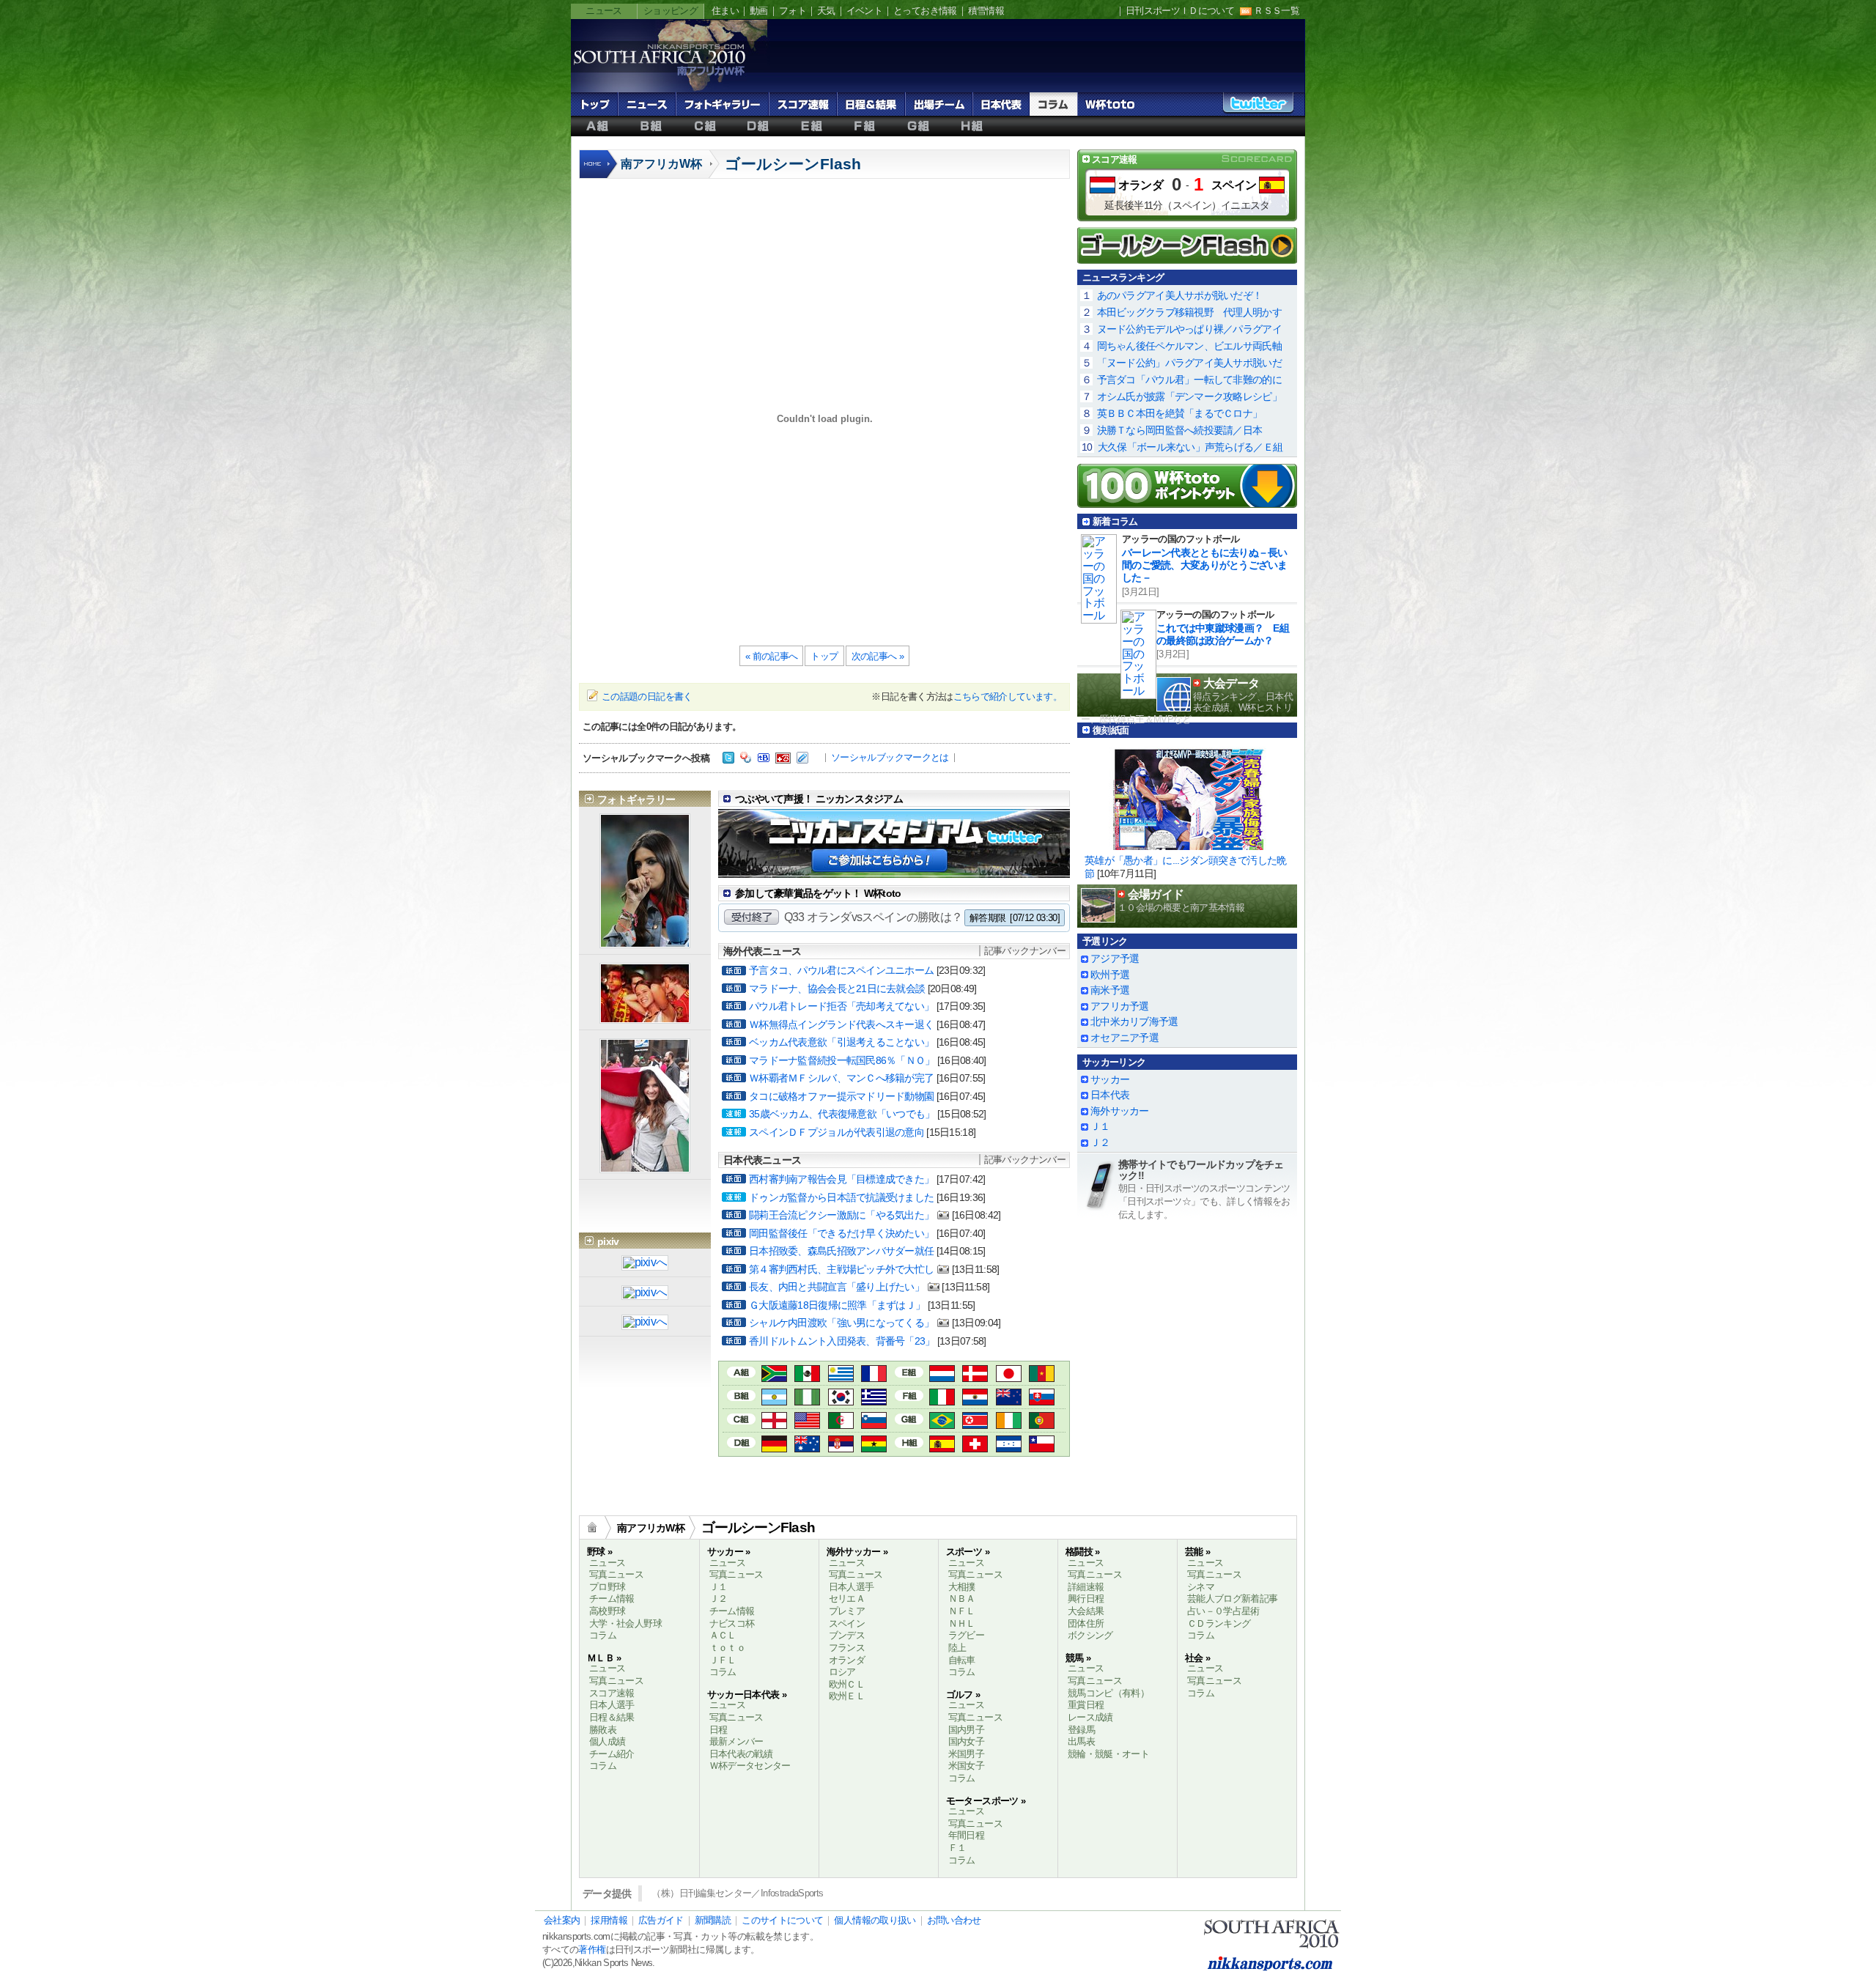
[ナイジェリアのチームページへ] (807, 1398)
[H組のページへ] (909, 1441)
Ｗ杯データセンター (750, 1766)
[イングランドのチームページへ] (774, 1422)
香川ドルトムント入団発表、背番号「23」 (842, 1341)
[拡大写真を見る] (645, 941)
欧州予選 (1110, 975)
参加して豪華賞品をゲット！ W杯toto (818, 893)
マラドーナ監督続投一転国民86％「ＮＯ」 (842, 1060)
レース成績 (1090, 1717)
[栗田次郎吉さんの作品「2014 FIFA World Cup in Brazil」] (645, 1323)
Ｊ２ (1100, 1142)
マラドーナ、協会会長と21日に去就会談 (837, 988)
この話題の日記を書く (647, 696)
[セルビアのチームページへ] (841, 1445)
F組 (865, 126)
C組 (705, 126)
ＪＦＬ (723, 1660)
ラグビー (966, 1635)
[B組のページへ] (741, 1394)
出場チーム (939, 104)
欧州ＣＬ (847, 1684)
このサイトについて (782, 1920)
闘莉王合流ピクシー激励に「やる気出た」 (841, 1215)
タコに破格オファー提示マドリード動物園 (841, 1096)
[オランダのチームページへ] (942, 1375)
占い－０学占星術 (1223, 1611)
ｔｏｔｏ (727, 1648)
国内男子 (966, 1730)
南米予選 (1110, 990)
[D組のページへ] (741, 1441)
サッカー (1110, 1079)
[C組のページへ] (741, 1418)
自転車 (962, 1660)
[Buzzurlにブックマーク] (783, 759)
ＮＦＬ (962, 1611)
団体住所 (1086, 1623)
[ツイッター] (728, 759)
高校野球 (607, 1611)
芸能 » (1197, 1552)
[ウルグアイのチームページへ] (841, 1375)
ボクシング (1090, 1635)
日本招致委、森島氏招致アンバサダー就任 (841, 1251)
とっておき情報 (925, 11)
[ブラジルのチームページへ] (942, 1422)
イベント (864, 11)
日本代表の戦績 (741, 1754)
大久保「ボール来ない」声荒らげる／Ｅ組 (1190, 447)
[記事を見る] (1187, 795)
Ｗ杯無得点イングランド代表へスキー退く (841, 1024)
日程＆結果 (871, 104)
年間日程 (966, 1835)
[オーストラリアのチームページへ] (807, 1445)
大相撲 (962, 1587)
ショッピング (671, 11)
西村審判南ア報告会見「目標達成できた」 (841, 1179)
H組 (972, 126)
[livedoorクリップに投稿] (802, 759)
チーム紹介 (612, 1754)
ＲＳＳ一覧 (1277, 11)
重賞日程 (1086, 1705)
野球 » (599, 1552)
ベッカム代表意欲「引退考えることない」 (841, 1042)
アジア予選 (1115, 958)
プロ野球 (607, 1587)
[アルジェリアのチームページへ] (841, 1422)
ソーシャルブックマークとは (890, 757)
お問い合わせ (954, 1920)
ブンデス (847, 1635)
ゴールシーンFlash (793, 164)
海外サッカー (1120, 1111)
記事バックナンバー (1025, 951)
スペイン (1234, 185)
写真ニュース (616, 1574)
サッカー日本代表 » (747, 1695)
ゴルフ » (963, 1695)
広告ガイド (661, 1920)
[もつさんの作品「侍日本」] (645, 1264)
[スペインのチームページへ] (942, 1445)
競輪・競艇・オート (1108, 1754)
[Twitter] (1258, 107)
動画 (759, 11)
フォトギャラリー (722, 104)
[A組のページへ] (741, 1371)
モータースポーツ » (986, 1801)
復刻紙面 (1111, 730)
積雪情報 (986, 11)
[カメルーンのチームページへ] (1042, 1375)
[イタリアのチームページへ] (942, 1398)
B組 (651, 126)
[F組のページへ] (909, 1394)
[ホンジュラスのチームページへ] (1009, 1445)
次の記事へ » (878, 656)
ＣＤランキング (1219, 1623)
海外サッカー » (857, 1552)
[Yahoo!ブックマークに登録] (746, 759)
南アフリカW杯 (661, 164)
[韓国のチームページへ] (841, 1398)
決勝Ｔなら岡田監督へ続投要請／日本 (1180, 430)
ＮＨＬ (962, 1623)
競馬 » (1078, 1658)
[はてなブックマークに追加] (764, 759)
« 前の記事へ (772, 656)
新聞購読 (713, 1920)
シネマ (1201, 1587)
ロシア (842, 1672)
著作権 (592, 1950)
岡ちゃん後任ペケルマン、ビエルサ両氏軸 (1189, 346)
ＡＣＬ (723, 1635)
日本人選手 (612, 1705)
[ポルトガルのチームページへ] (1042, 1422)
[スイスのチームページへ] (975, 1445)
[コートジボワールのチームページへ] (1009, 1422)
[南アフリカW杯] (659, 74)
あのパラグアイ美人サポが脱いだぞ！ (1180, 295)
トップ (594, 104)
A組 (598, 126)
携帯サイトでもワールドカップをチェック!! (1201, 1170)
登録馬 (1081, 1730)
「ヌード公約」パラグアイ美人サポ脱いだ (1189, 363)
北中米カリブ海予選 (1134, 1021)
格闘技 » (1083, 1552)
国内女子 (966, 1741)
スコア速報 (803, 104)
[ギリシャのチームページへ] (874, 1398)
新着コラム (1115, 521)
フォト (793, 11)
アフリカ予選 (1120, 1006)
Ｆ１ (957, 1848)
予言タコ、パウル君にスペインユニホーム (841, 970)
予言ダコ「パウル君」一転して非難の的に (1189, 380)
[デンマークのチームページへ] (975, 1375)
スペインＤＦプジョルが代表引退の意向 (837, 1132)
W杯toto (1110, 104)
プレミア (847, 1611)
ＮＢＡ (962, 1599)
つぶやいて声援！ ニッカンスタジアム (819, 799)
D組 (758, 126)
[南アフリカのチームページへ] (774, 1375)
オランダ (1141, 185)
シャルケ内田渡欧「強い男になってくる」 (841, 1323)
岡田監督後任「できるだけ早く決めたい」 (841, 1233)
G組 (919, 126)
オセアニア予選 (1125, 1038)
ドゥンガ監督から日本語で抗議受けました (841, 1197)
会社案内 (562, 1920)
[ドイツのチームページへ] (774, 1445)
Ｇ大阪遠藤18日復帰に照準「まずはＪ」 (837, 1305)
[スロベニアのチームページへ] (874, 1422)
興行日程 (1086, 1599)
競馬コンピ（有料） (1108, 1693)
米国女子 (966, 1766)
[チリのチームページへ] (1042, 1445)
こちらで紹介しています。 (1008, 696)
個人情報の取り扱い (875, 1920)
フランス (847, 1648)
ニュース (603, 11)
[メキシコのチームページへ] (807, 1375)
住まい (725, 11)
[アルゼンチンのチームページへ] (774, 1398)
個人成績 (607, 1741)
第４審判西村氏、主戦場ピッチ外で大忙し (841, 1269)
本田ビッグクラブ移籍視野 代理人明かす (1189, 312)
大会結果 (1086, 1611)
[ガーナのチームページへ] (874, 1445)
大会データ (1231, 683)
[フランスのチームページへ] (874, 1375)
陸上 (957, 1648)
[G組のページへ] (909, 1418)
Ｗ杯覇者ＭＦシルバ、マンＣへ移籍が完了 (841, 1078)
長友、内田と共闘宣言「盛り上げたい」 (837, 1287)
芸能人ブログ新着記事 (1233, 1599)
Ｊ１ (1100, 1126)
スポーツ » (968, 1552)
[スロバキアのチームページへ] (1042, 1398)
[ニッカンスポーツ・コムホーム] (599, 172)
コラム (1053, 104)
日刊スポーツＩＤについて (1180, 11)
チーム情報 (612, 1599)
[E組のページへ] (909, 1371)
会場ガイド (1156, 894)
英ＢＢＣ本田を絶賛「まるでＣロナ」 (1180, 413)
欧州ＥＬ (847, 1696)
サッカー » (729, 1552)
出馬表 (1081, 1741)
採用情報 (609, 1920)
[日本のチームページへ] (1009, 1375)
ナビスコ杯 (732, 1623)
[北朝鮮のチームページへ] (975, 1422)
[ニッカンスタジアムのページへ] (894, 866)
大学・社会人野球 (625, 1623)
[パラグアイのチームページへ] (975, 1398)
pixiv (608, 1241)
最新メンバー (736, 1741)
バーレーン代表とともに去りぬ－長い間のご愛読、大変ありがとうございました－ (1205, 565)
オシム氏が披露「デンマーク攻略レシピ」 (1189, 396)
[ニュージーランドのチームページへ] (1009, 1398)
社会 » (1197, 1658)
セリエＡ (847, 1599)
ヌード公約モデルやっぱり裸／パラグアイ (1189, 329)
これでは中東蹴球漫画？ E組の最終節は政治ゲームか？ (1223, 634)
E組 (812, 126)
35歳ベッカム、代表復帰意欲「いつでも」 (842, 1114)
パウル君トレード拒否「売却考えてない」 (841, 1006)
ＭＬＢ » (604, 1658)
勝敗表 (603, 1730)
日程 (719, 1730)
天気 (826, 11)
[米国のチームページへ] (807, 1422)
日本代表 (1001, 104)
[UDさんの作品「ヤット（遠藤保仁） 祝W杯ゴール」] (645, 1294)
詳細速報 (1086, 1587)
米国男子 (966, 1754)
